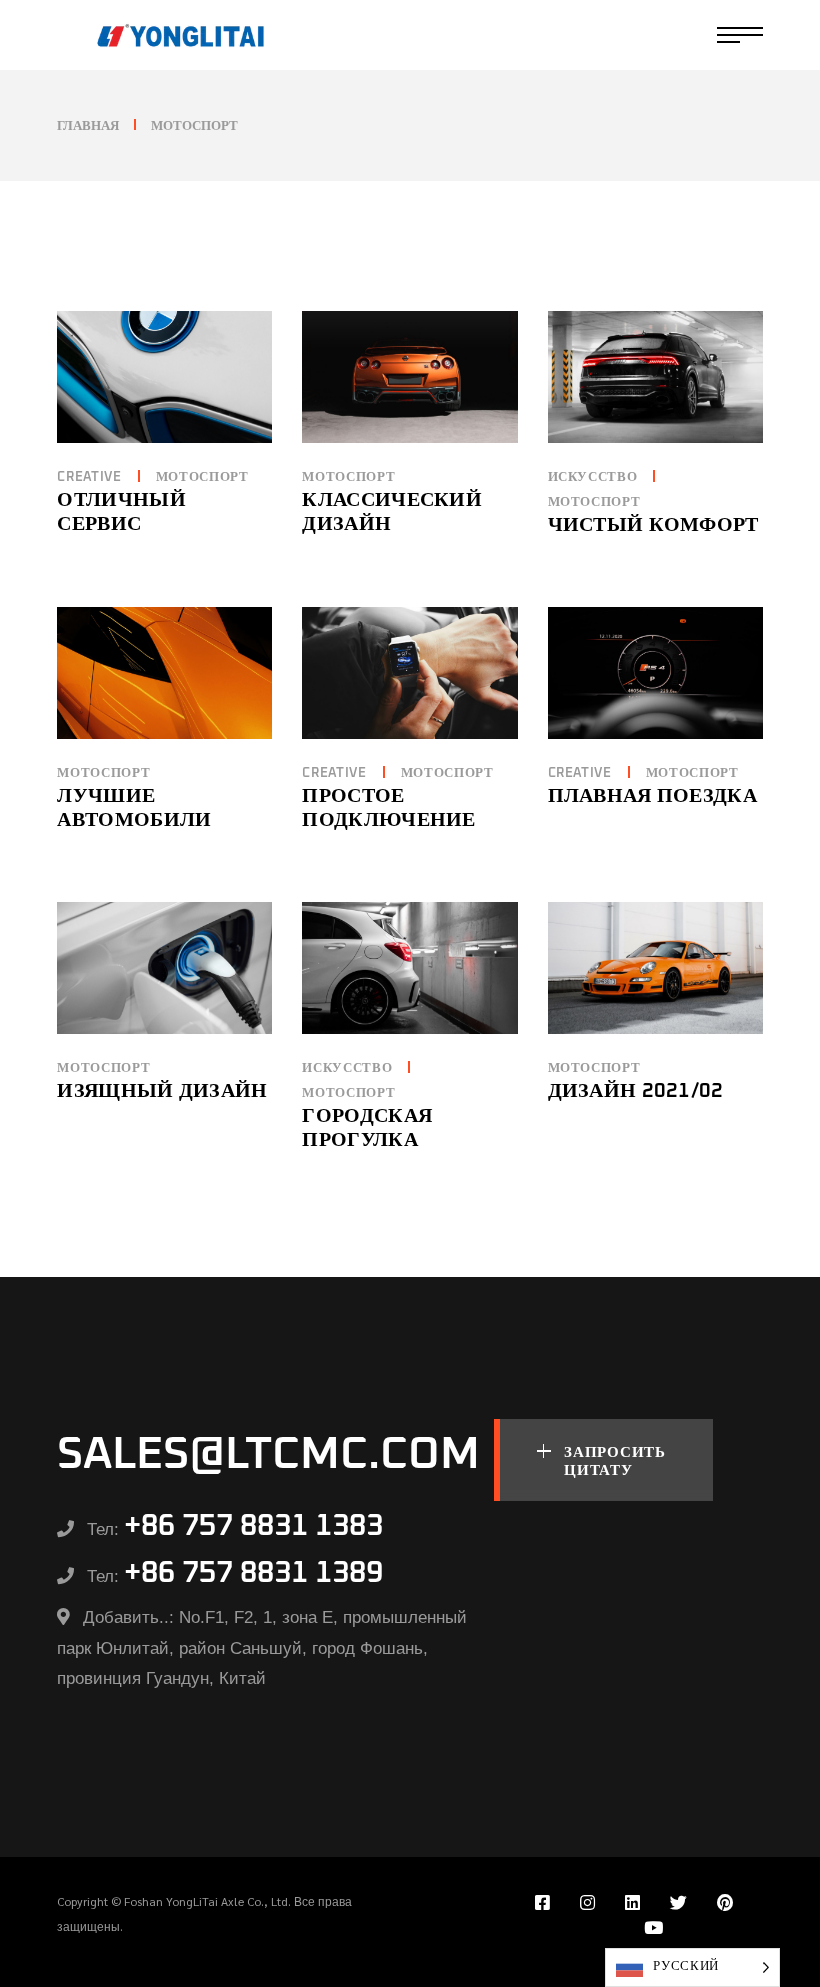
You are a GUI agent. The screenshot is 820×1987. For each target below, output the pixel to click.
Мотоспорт (202, 477)
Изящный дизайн (162, 1091)
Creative (89, 477)
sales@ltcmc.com (268, 1454)
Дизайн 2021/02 (636, 1091)
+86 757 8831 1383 (253, 1526)
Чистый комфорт (653, 525)
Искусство (593, 477)
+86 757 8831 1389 (253, 1573)
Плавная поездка (653, 796)
